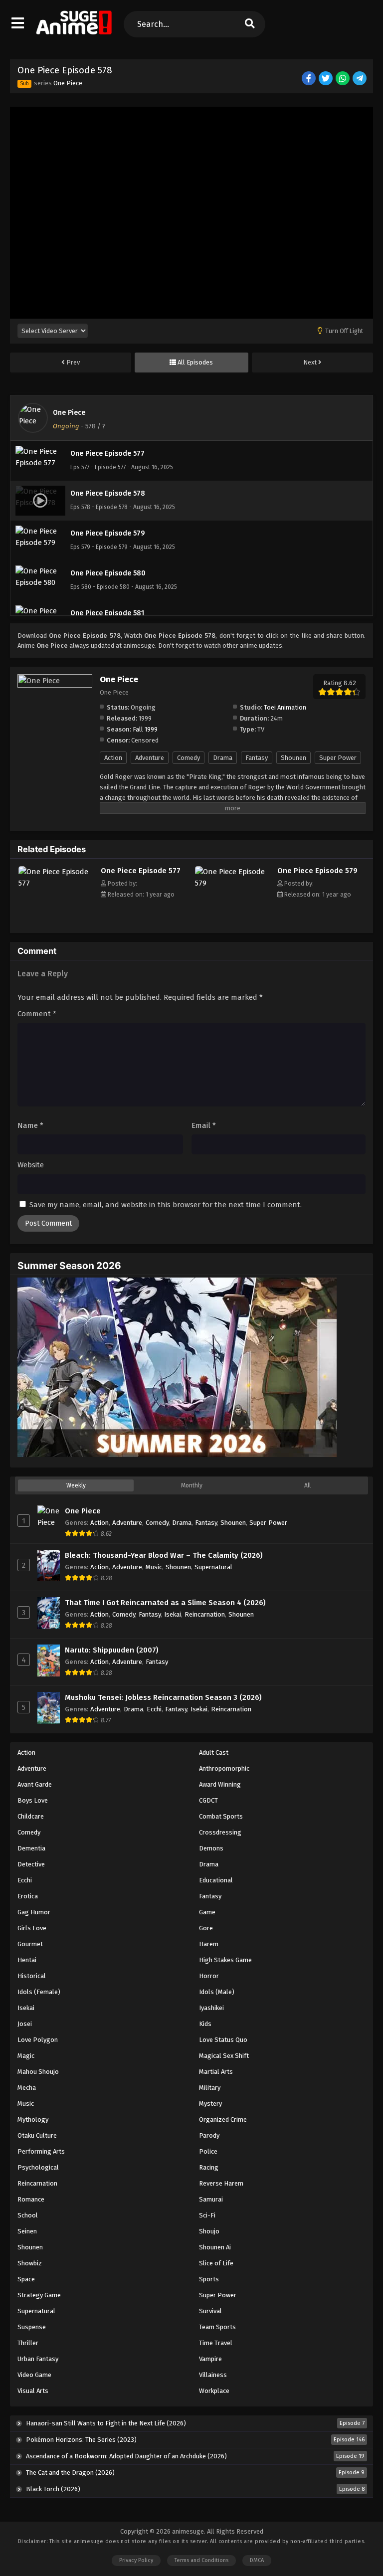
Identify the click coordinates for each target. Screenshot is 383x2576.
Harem (209, 1944)
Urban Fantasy (38, 2359)
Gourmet (30, 1944)
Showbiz (30, 2263)
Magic (26, 2056)
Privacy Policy (136, 2560)
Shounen (293, 758)
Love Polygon (38, 2040)
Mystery (210, 2104)
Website (31, 1165)
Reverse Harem (221, 2183)
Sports (209, 2279)
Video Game (34, 2375)
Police (208, 2151)
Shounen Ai (215, 2247)
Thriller (28, 2343)
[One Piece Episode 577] (57, 883)
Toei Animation (285, 707)
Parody (209, 2135)
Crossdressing (220, 1832)
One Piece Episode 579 (317, 871)
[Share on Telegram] (360, 79)
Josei (25, 2024)
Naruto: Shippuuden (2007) (112, 1650)
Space (26, 2279)
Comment (37, 1014)
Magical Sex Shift (224, 2056)
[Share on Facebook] (309, 79)
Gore (206, 1928)
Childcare (31, 1816)
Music (154, 1567)
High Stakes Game (225, 1960)
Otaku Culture (37, 2135)
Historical (32, 1976)
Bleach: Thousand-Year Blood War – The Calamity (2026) (164, 1555)
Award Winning (220, 1784)
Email (204, 1125)
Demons (211, 1848)
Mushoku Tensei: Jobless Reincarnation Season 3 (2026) (163, 1697)
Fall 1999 (145, 729)
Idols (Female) (39, 1992)
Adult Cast (214, 1752)
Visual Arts (33, 2391)
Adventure (150, 758)
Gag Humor (34, 1912)
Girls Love (32, 1928)
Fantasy (257, 758)
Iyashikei (211, 2008)
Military (210, 2088)
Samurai (211, 2199)
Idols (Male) (217, 1992)
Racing (209, 2167)
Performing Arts (41, 2151)
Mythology (33, 2119)
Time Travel (216, 2343)
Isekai (173, 1614)
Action (113, 758)
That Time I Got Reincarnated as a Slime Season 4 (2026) (165, 1603)
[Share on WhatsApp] (343, 79)
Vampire (210, 2359)
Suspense (32, 2327)
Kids (205, 2024)
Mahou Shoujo (38, 2072)
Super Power (338, 758)
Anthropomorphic (224, 1768)
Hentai (27, 1960)
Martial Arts (216, 2072)
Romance (31, 2199)
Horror (209, 1976)
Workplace (214, 2391)
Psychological (38, 2167)
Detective (31, 1864)
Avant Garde (35, 1784)
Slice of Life (216, 2263)
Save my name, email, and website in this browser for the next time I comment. (166, 1205)
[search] (250, 24)
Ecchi (154, 1709)
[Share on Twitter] (326, 79)
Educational (216, 1880)
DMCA (257, 2560)
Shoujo (209, 2231)
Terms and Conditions (201, 2560)
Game (207, 1912)
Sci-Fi (207, 2215)
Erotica (28, 1896)
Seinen (27, 2231)
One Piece (68, 83)
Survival (210, 2311)
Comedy (189, 758)
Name (30, 1125)
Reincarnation (205, 1614)
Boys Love (33, 1800)
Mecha (27, 2088)
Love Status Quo (223, 2040)
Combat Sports (221, 1816)
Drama (223, 758)
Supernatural (213, 1567)
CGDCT (208, 1800)
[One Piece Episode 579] (234, 883)
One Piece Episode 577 (141, 871)
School (28, 2215)
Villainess (213, 2375)
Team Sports (217, 2327)
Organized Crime (223, 2119)
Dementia (31, 1848)
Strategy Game (39, 2295)
